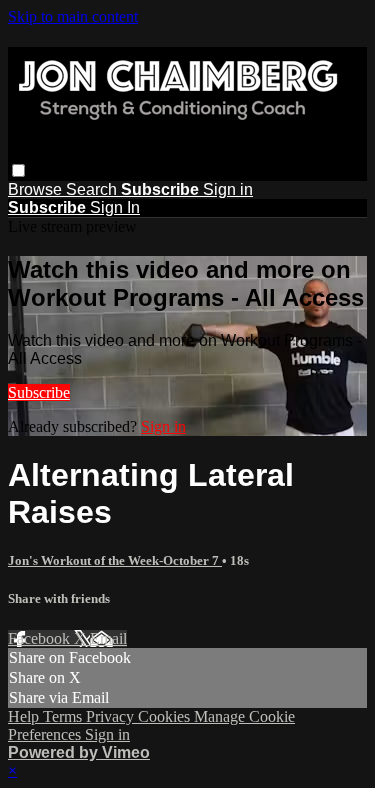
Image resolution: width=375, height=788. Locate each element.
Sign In (115, 207)
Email (108, 638)
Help (25, 716)
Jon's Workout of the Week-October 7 (115, 560)
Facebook (41, 638)
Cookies (166, 716)
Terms (64, 716)
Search (93, 189)
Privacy (112, 716)
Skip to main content (73, 16)
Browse (37, 189)
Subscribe (39, 392)
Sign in (228, 189)
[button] (18, 170)
